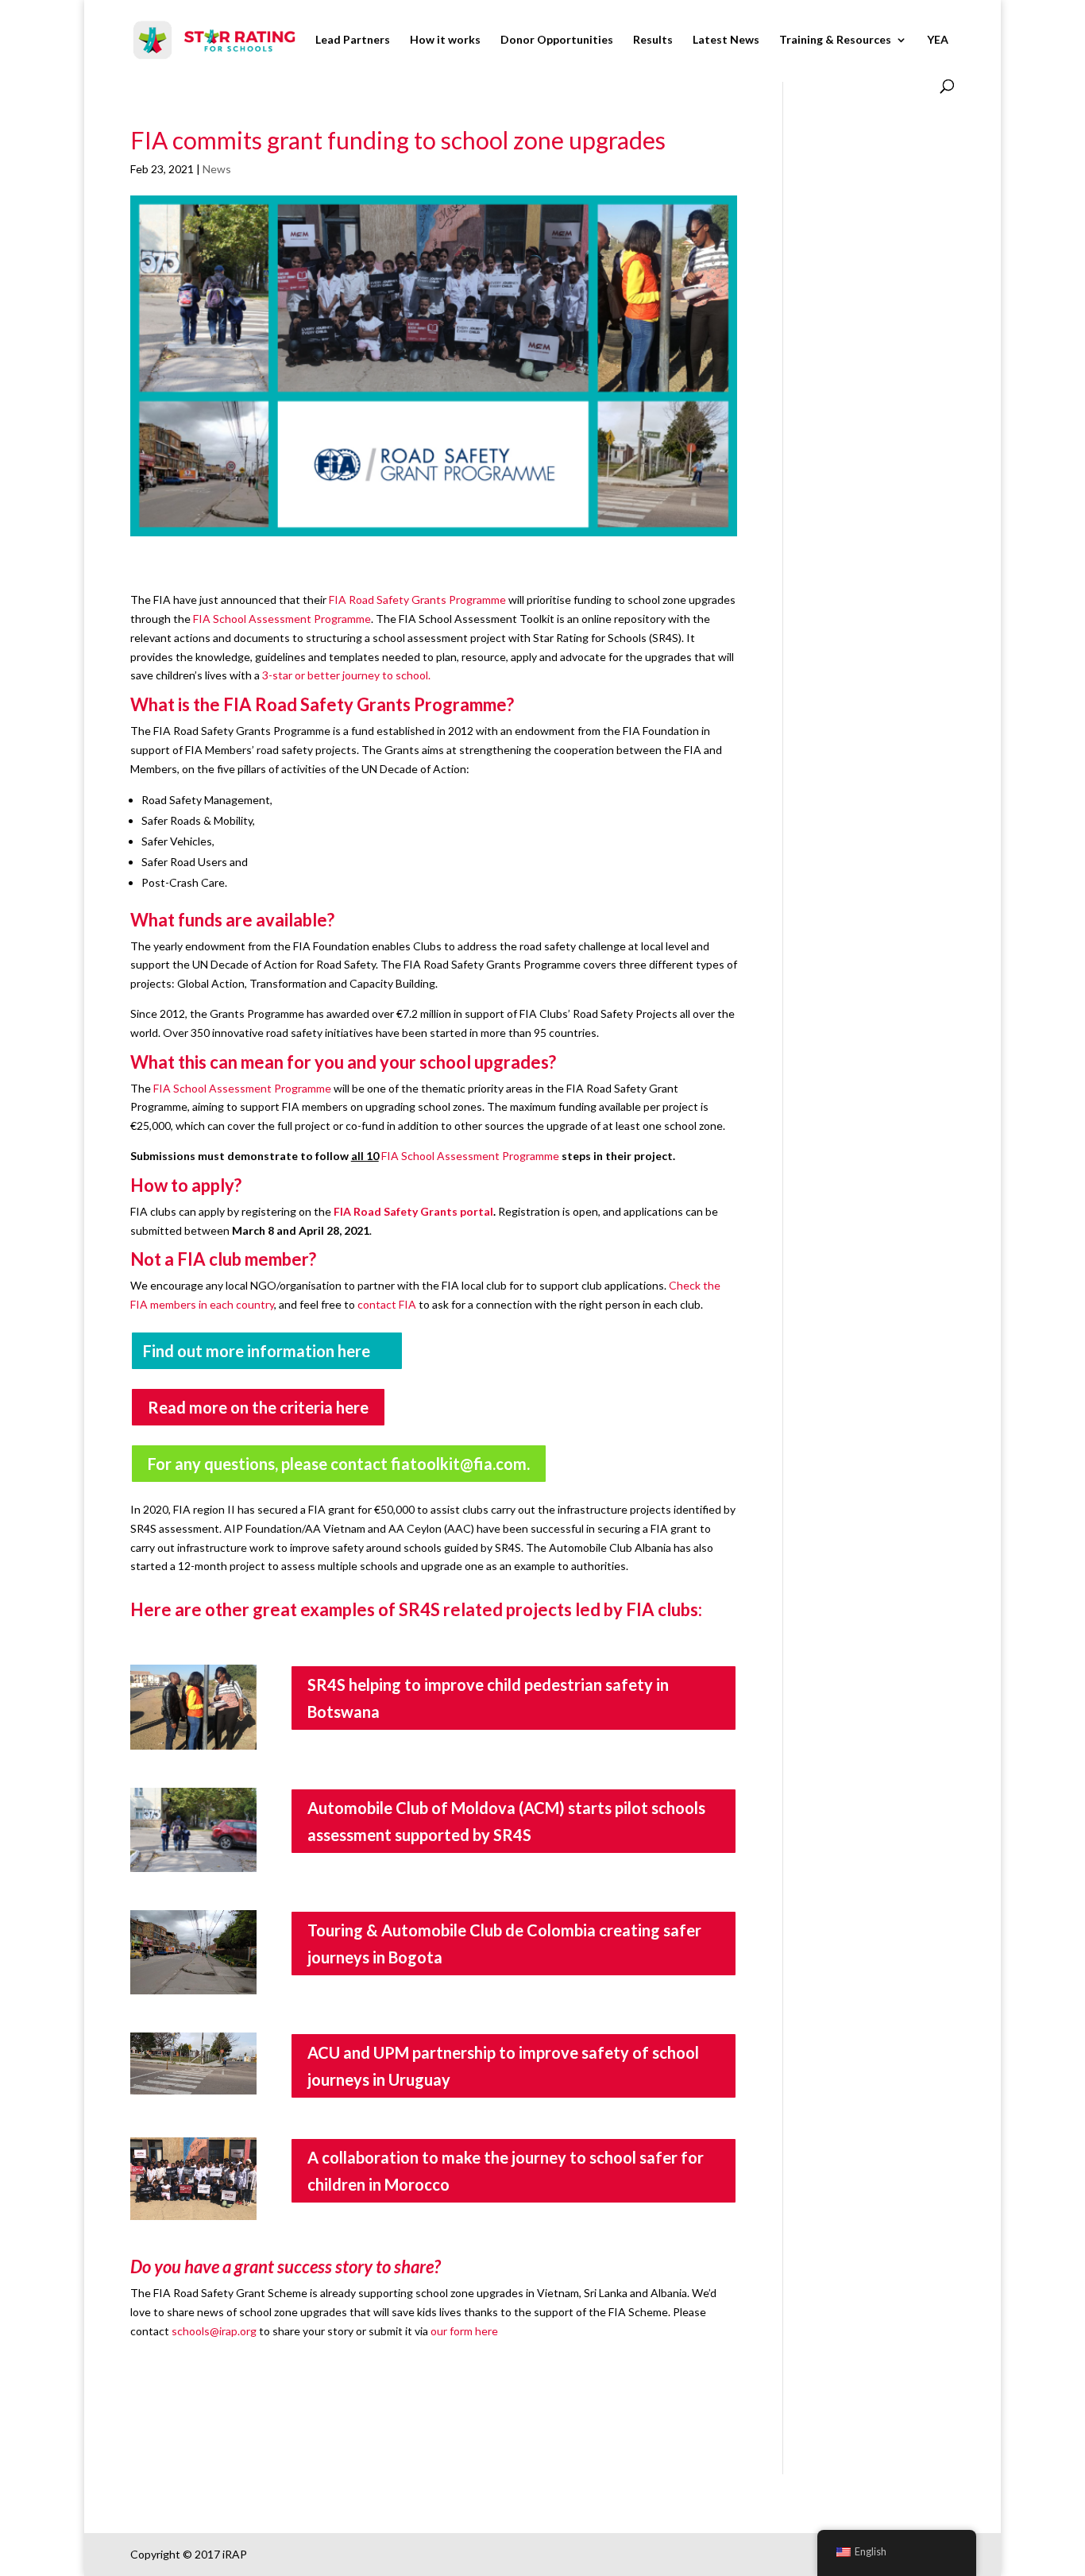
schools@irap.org (214, 2331)
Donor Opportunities (557, 40)
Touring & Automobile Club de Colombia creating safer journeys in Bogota (504, 1944)
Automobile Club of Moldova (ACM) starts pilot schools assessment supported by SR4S (506, 1821)
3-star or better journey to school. (346, 675)
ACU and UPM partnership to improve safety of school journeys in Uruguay (503, 2066)
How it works (445, 40)
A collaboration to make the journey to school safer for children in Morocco (506, 2171)
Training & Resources (835, 40)
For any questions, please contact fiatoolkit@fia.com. (339, 1464)
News (217, 169)
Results (653, 40)
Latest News (726, 40)
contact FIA (387, 1304)
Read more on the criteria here (258, 1407)
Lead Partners (353, 40)
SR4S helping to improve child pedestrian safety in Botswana (488, 1698)
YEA (938, 40)
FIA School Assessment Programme (282, 619)
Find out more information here (257, 1351)
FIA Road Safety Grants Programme (417, 600)
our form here (464, 2331)
